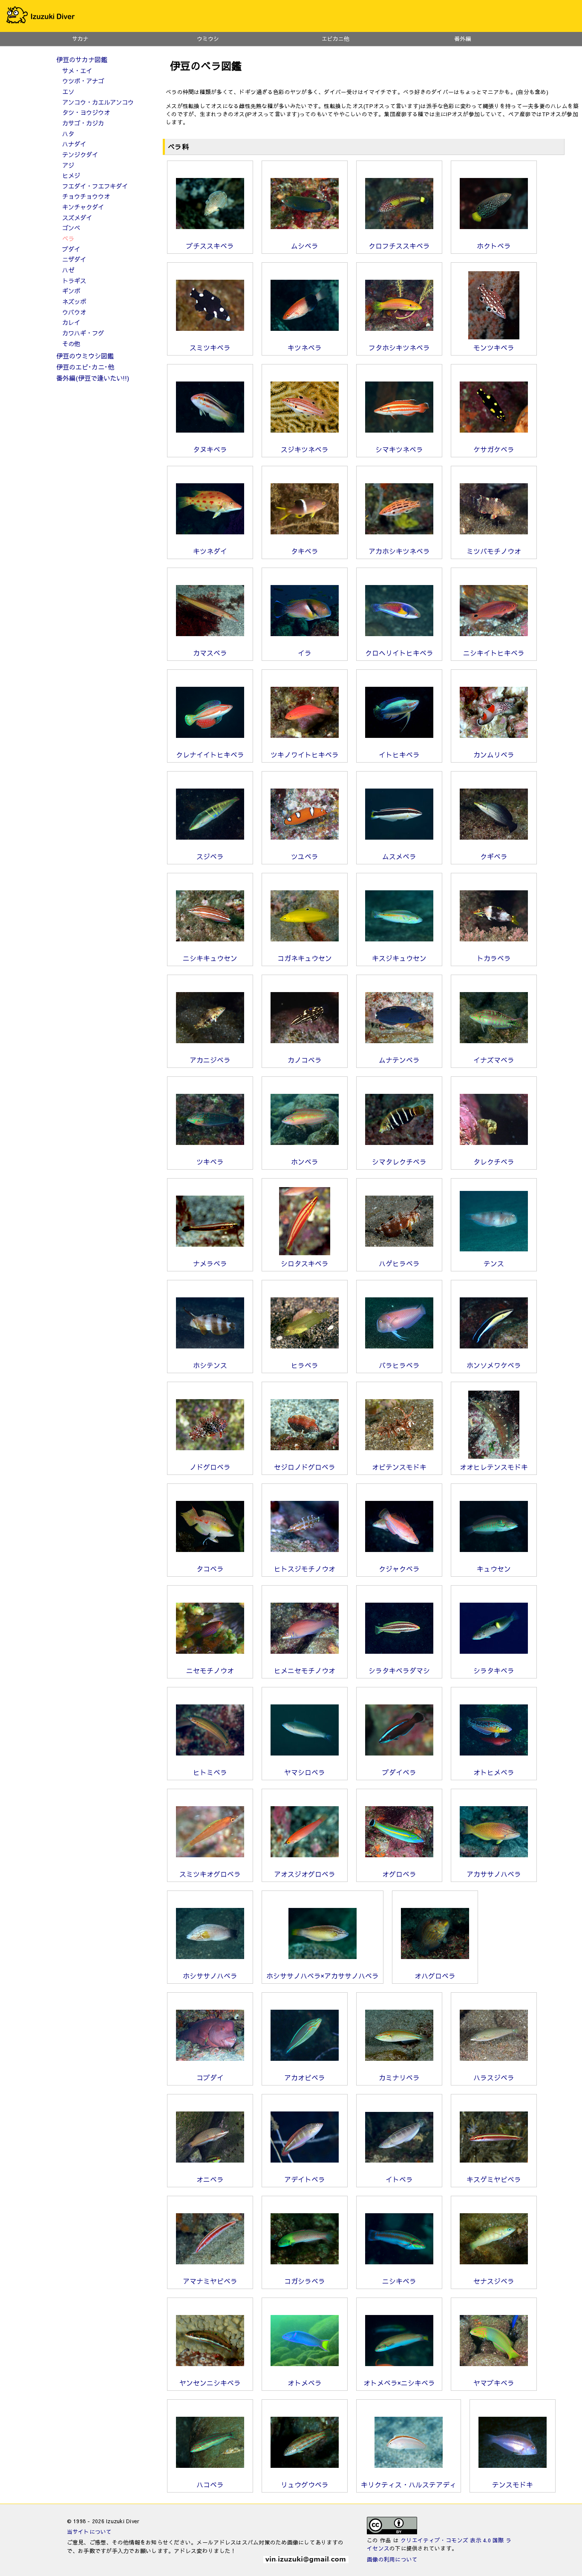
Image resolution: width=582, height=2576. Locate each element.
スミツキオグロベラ (210, 1874)
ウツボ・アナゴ (83, 81)
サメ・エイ (77, 71)
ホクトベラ (494, 246)
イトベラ (399, 2179)
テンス (494, 1263)
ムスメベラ (399, 856)
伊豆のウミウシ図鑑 (85, 356)
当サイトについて (89, 2532)
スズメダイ (77, 218)
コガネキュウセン (305, 958)
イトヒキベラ (399, 754)
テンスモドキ (513, 2484)
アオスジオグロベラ (305, 1874)
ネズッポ (74, 301)
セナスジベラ (494, 2281)
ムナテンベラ (399, 1060)
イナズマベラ (494, 1060)
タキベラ (305, 551)
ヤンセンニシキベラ (210, 2383)
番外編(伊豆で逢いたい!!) (93, 378)
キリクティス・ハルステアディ (409, 2484)
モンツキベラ (494, 347)
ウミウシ (208, 39)
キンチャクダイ (83, 207)
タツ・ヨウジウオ (86, 112)
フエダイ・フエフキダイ (95, 186)
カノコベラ (305, 1060)
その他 (71, 344)
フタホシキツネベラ (399, 347)
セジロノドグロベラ (305, 1467)
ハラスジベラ (494, 2077)
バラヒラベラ (399, 1365)
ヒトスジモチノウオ (305, 1569)
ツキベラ (210, 1162)
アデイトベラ (305, 2179)
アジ (68, 165)
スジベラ (210, 856)
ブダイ (71, 249)
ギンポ (71, 291)
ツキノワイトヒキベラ (305, 754)
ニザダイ (74, 259)
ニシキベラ (399, 2281)
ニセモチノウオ (210, 1670)
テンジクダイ (80, 155)
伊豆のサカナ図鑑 (82, 59)
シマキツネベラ (399, 449)
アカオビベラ (305, 2077)
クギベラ (494, 856)
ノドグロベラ (210, 1467)
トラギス (74, 281)
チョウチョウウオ (86, 196)
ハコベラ (210, 2484)
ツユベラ (305, 856)
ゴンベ (71, 228)
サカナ (80, 39)
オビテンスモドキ (399, 1467)
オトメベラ (305, 2383)
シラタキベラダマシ (399, 1670)
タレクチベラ (494, 1162)
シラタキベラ (494, 1670)
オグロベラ (399, 1874)
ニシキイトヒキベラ (494, 653)
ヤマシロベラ (305, 1772)
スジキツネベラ (305, 449)
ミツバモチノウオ (494, 551)
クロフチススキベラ (399, 246)
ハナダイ (74, 144)
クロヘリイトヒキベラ (399, 653)
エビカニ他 (336, 39)
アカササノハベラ (494, 1874)
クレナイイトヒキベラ (210, 754)
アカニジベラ (210, 1060)
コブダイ (210, 2077)
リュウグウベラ (305, 2484)
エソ (68, 92)
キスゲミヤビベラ (494, 2179)
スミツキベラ (210, 347)
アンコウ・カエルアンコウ (98, 102)
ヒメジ (71, 175)
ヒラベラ (305, 1365)
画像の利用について (392, 2559)
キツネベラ (305, 347)
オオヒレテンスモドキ (494, 1467)
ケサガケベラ (494, 449)
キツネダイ (210, 551)
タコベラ (210, 1569)
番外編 (463, 39)
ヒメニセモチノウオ (305, 1670)
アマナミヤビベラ (210, 2281)
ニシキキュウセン (210, 958)
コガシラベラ (305, 2281)
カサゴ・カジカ (83, 123)
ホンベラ (305, 1162)
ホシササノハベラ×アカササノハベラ (323, 1976)
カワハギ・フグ (83, 333)
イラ (305, 653)
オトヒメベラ (494, 1772)
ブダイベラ (399, 1772)
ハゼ (68, 270)
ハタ (68, 134)
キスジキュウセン (399, 958)
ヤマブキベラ (494, 2383)
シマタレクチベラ (399, 1162)
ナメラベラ (210, 1263)
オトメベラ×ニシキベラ (399, 2383)
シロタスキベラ (305, 1263)
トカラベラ (494, 958)
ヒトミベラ (210, 1772)
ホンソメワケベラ (494, 1365)
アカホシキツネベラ (399, 551)
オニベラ (210, 2179)
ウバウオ (74, 312)
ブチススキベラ (210, 246)
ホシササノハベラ (210, 1976)
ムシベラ (305, 246)
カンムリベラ (494, 754)
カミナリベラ (399, 2077)
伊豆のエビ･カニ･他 (85, 367)
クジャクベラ (399, 1569)
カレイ (71, 322)
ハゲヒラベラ (399, 1263)
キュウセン (494, 1569)
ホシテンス (210, 1365)
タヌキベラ (210, 449)
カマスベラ (210, 653)
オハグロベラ (435, 1976)
